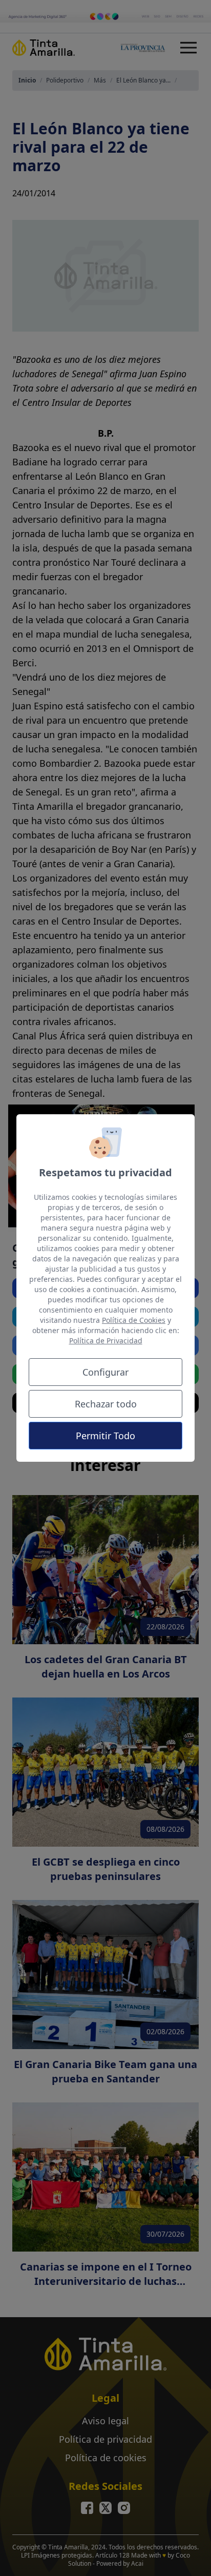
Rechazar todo (106, 1404)
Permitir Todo (105, 1436)
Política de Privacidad (106, 1341)
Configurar (105, 1372)
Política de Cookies (134, 1320)
